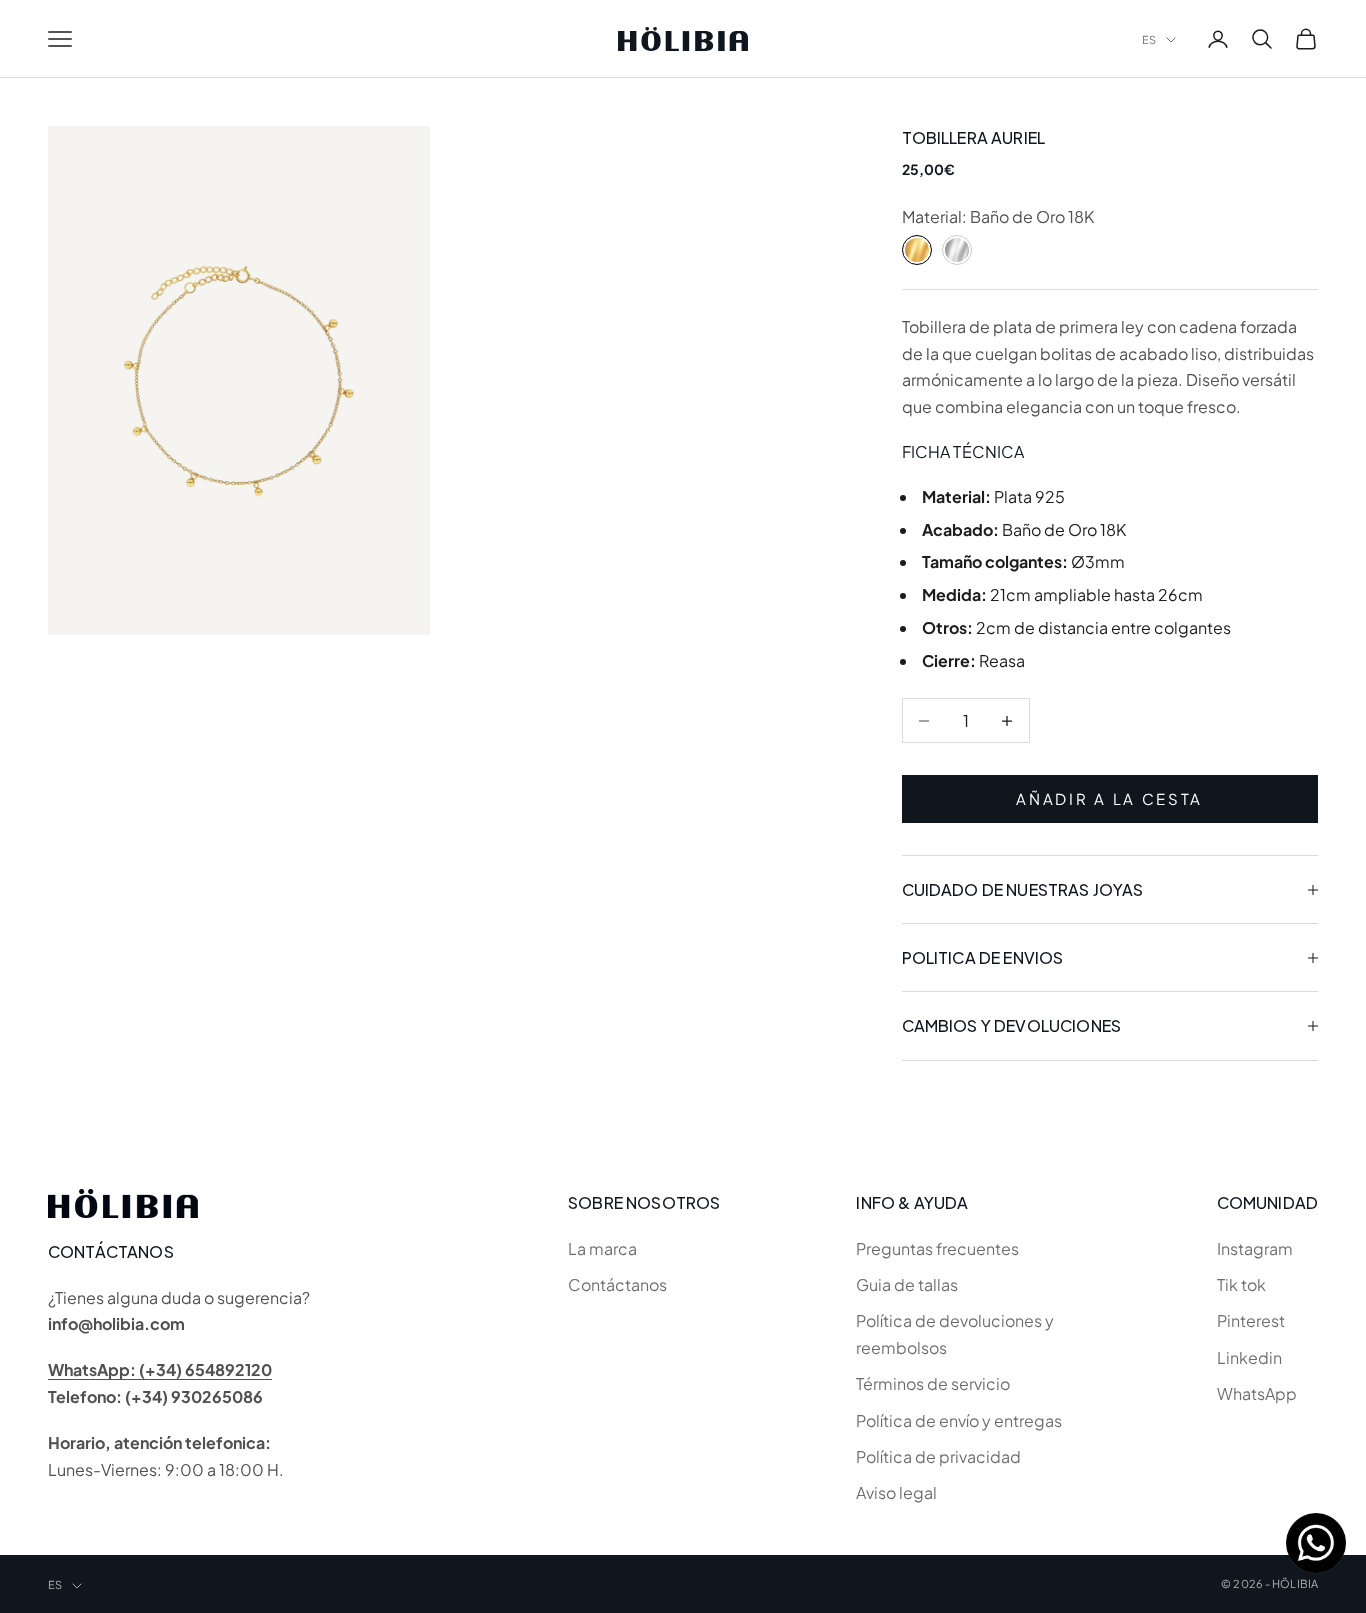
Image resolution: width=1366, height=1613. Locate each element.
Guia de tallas (907, 1284)
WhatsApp (1257, 1393)
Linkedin (1249, 1357)
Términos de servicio (933, 1383)
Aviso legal (896, 1492)
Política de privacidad (938, 1456)
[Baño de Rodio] (957, 250)
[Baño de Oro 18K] (917, 250)
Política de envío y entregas (959, 1420)
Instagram (1255, 1248)
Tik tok (1241, 1284)
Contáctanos (617, 1284)
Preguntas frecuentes (937, 1248)
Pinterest (1251, 1320)
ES (1149, 39)
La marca (602, 1248)
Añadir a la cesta (1109, 798)
